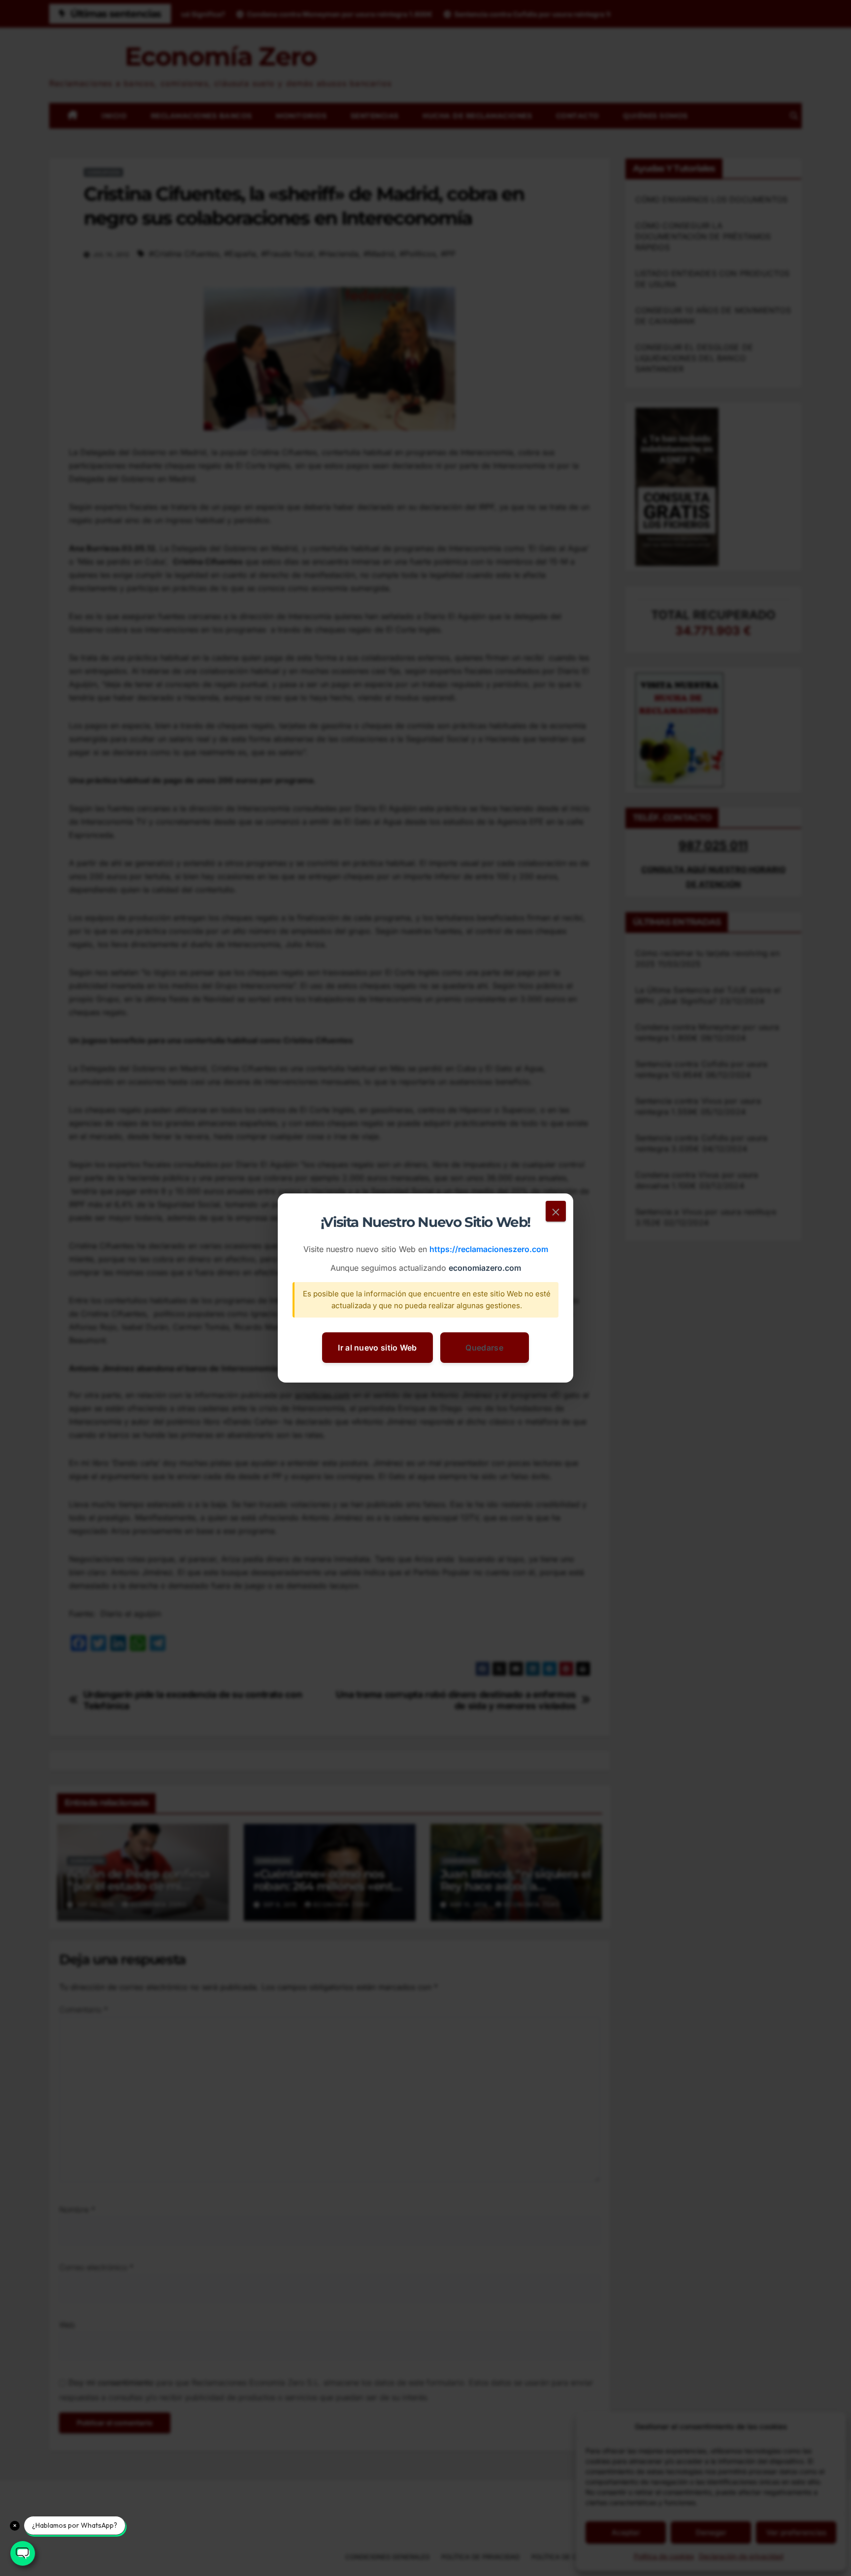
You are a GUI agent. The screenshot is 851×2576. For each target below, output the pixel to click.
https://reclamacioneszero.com (489, 1250)
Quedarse (484, 1348)
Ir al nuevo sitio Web (377, 1348)
